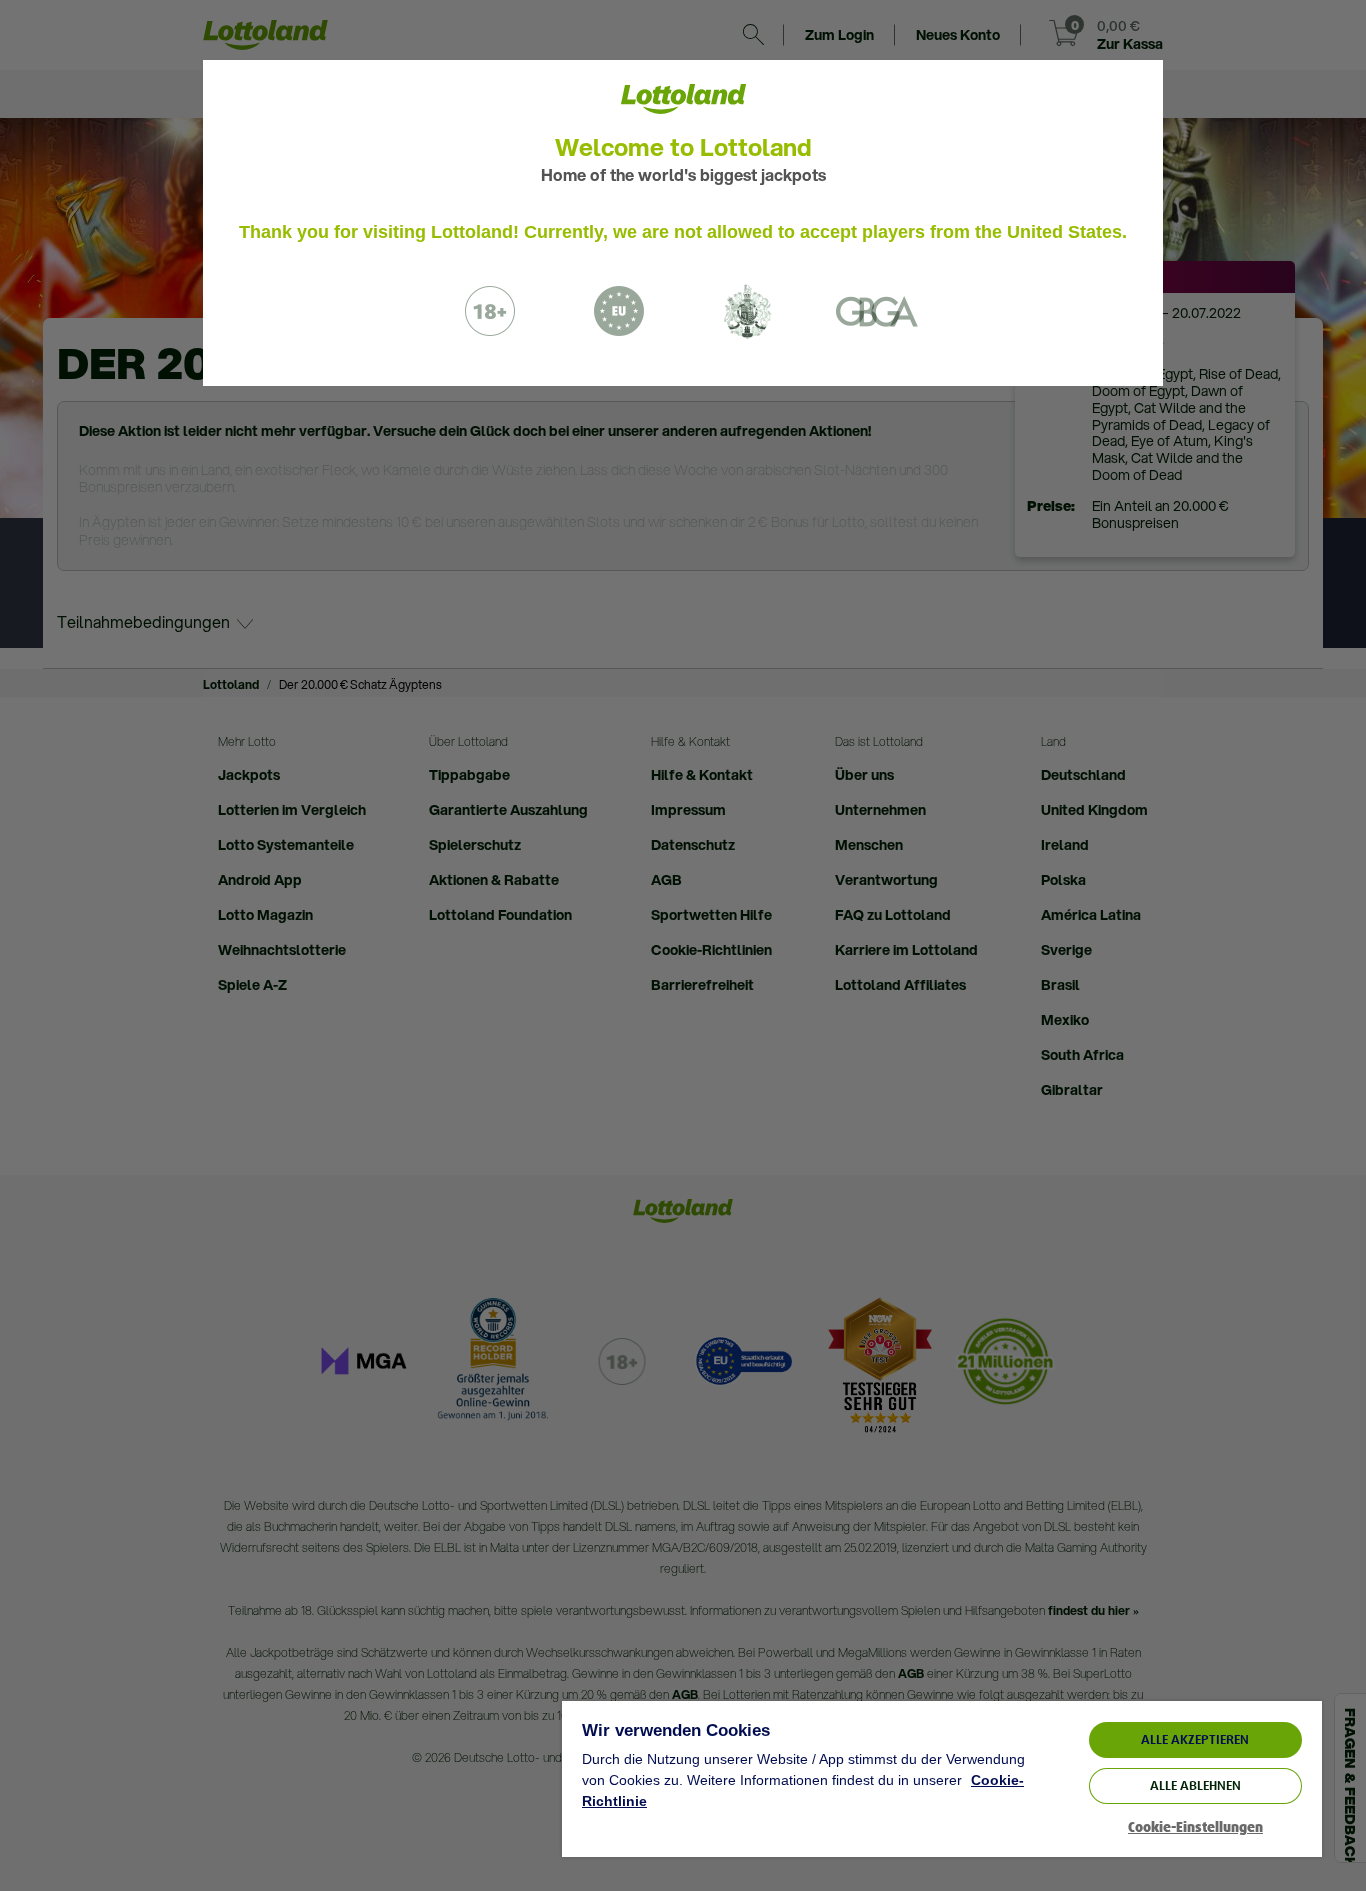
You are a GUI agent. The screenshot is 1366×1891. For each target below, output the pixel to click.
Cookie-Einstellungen (1195, 1827)
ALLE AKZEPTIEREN (1195, 1739)
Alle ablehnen (1195, 1785)
